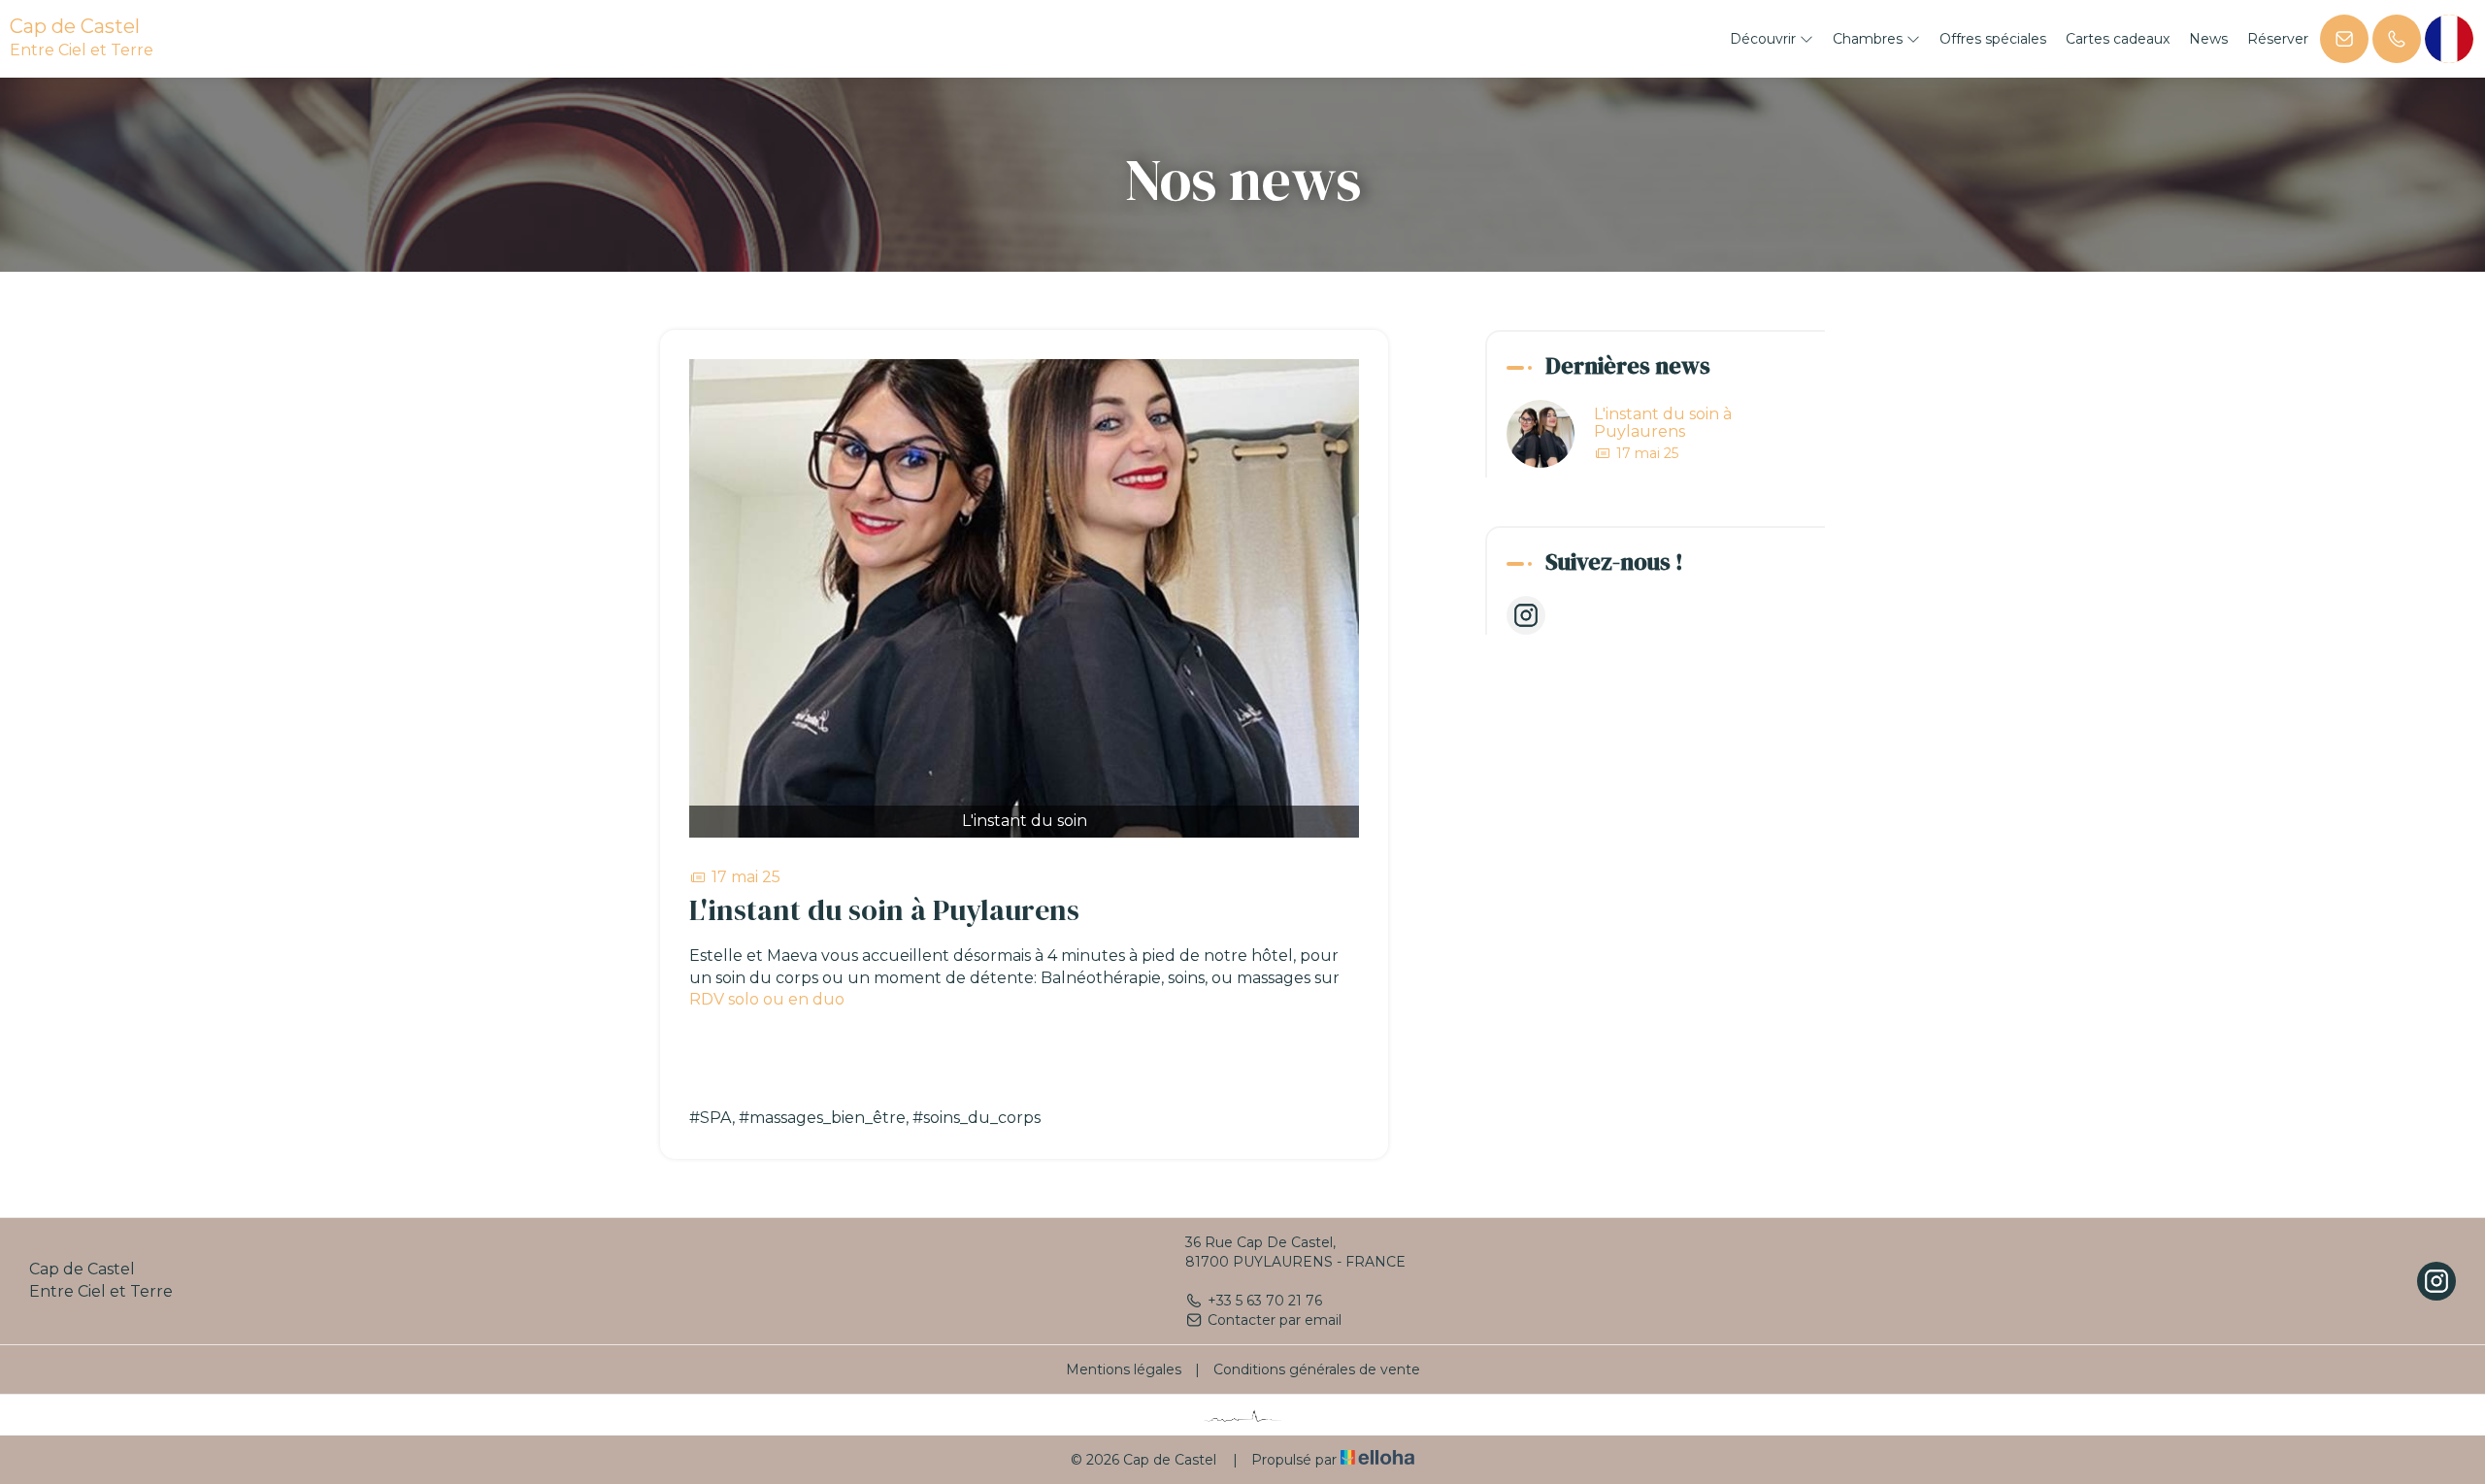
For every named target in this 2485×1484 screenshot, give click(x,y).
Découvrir (1765, 39)
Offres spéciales (1993, 39)
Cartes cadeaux (2118, 39)
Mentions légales (1124, 1369)
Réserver (2278, 39)
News (2208, 39)
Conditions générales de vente (1317, 1369)
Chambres (1870, 39)
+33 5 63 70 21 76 (1265, 1301)
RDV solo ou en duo (767, 999)
